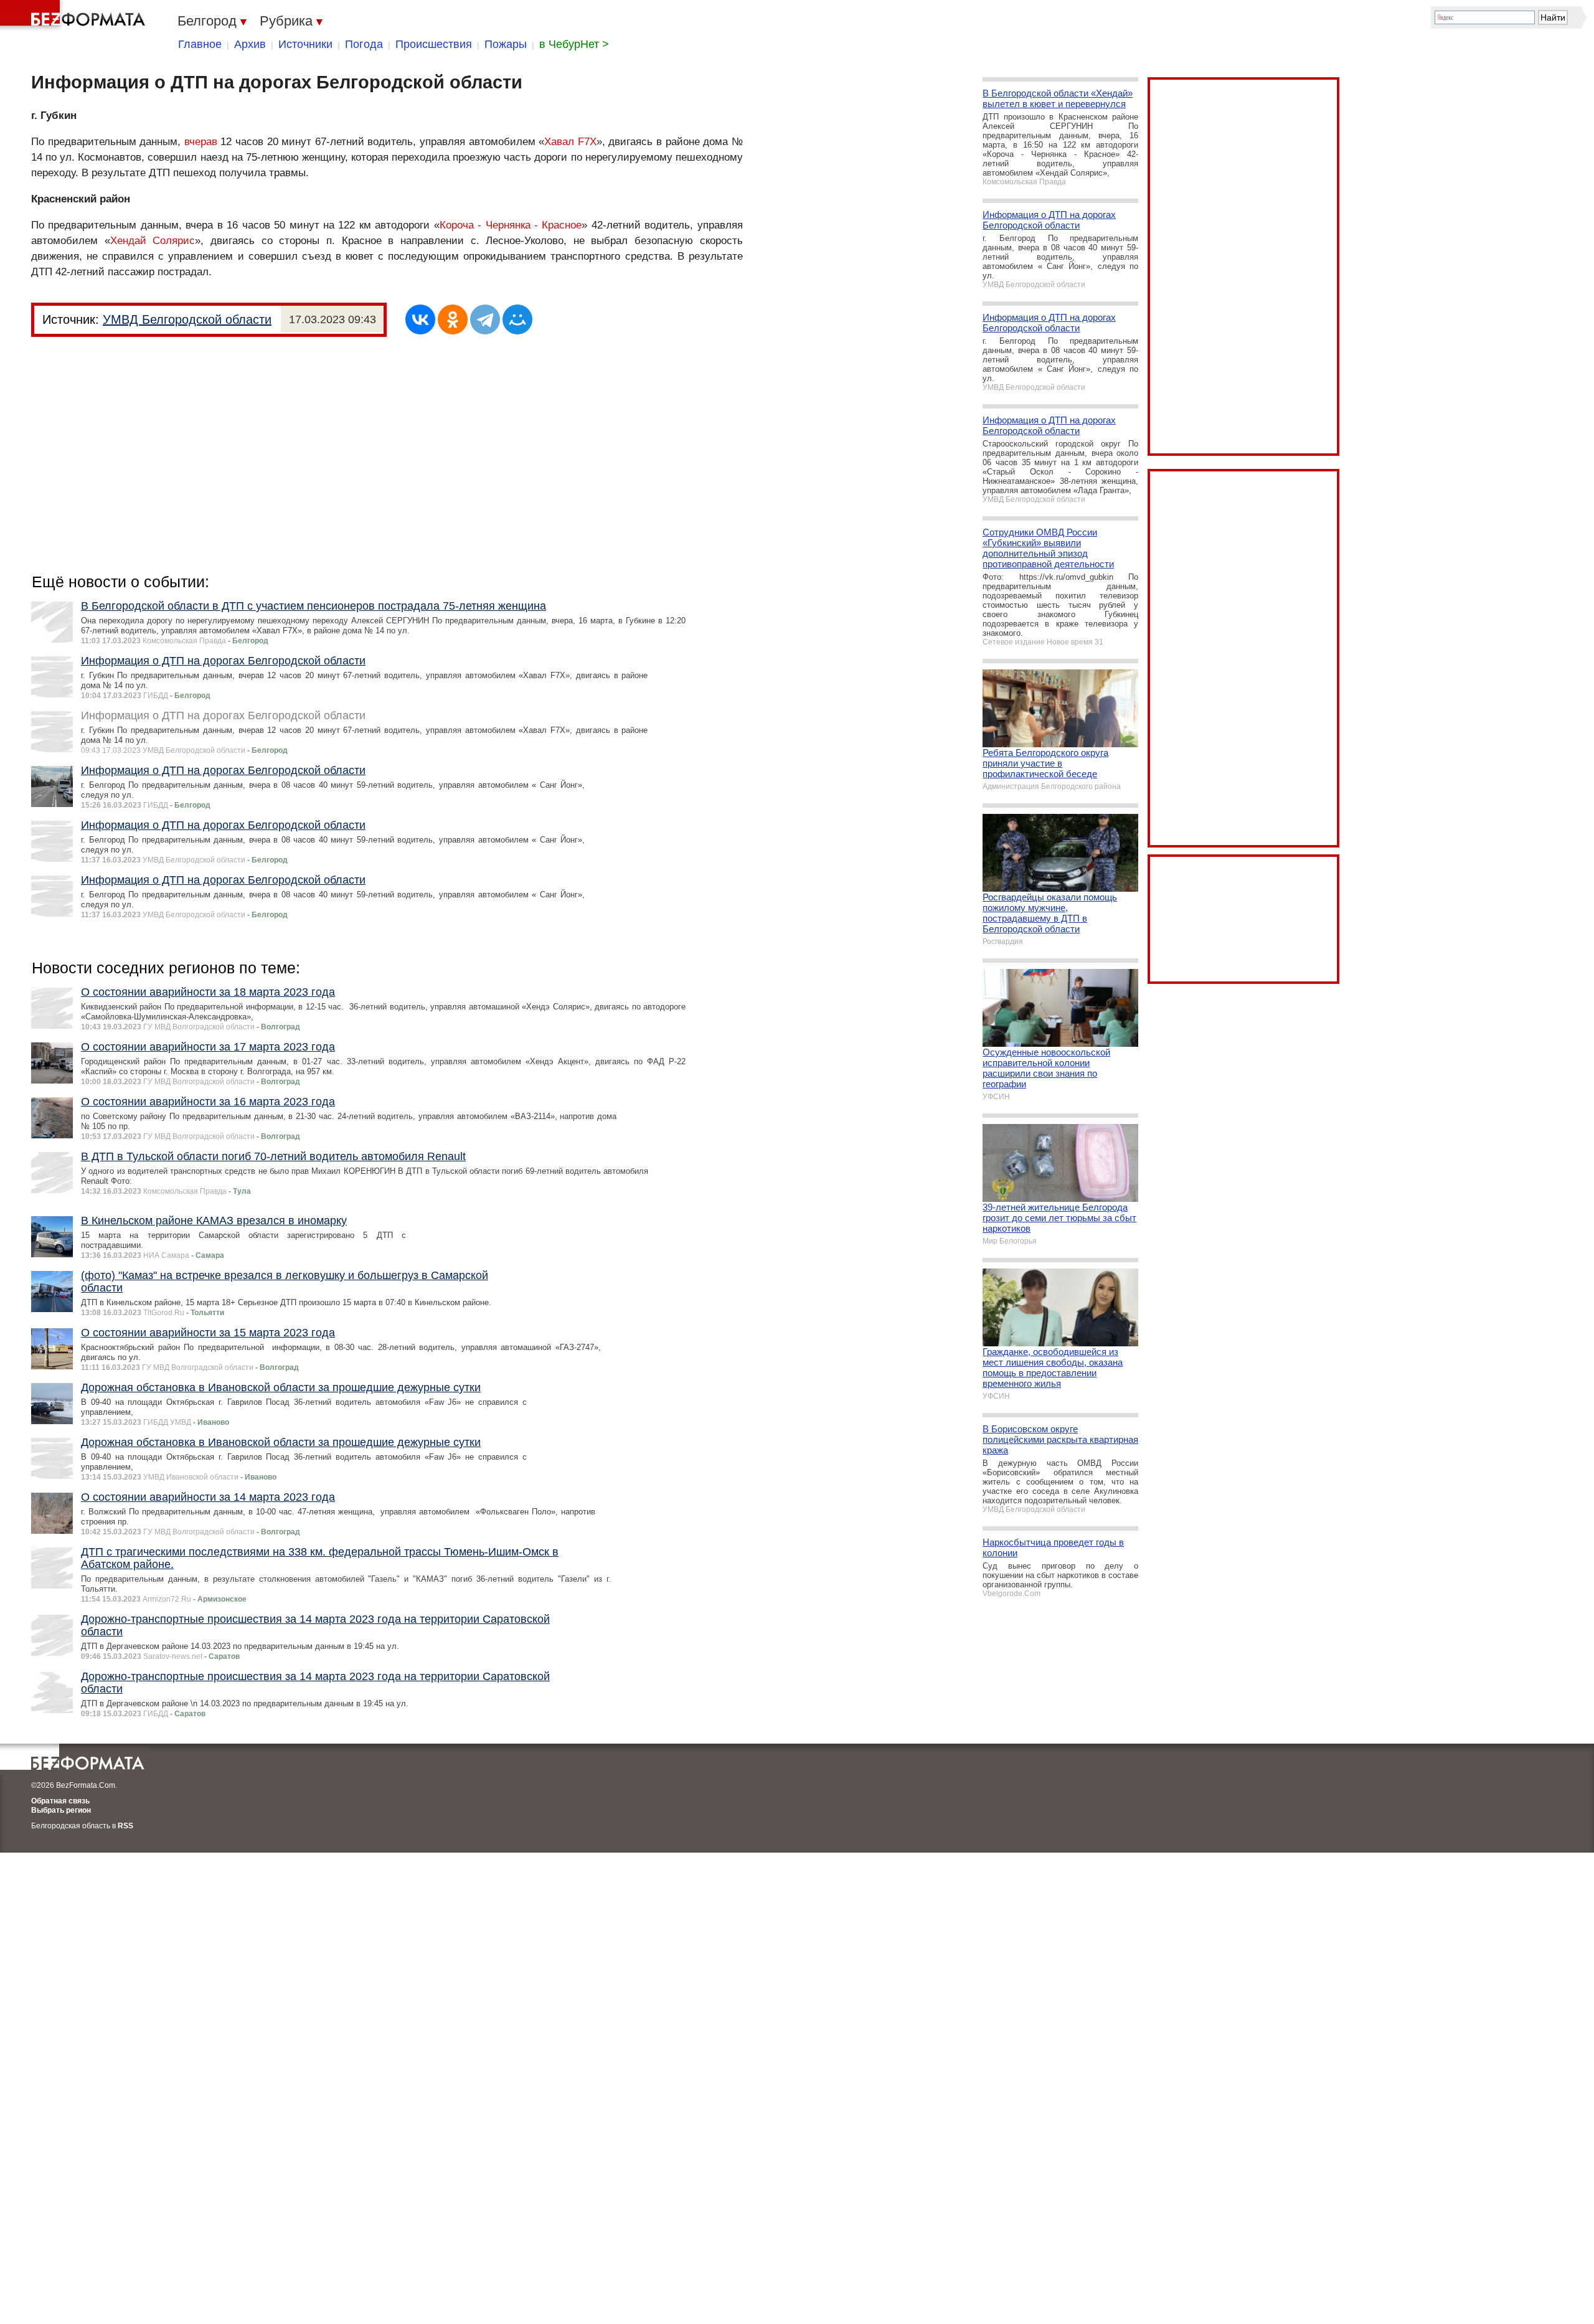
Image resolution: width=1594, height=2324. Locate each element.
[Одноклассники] (453, 319)
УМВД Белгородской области (187, 319)
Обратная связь (60, 1801)
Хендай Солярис (153, 241)
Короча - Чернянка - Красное (511, 225)
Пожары (506, 44)
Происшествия (434, 44)
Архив (250, 44)
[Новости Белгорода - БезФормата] (75, 16)
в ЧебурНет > (574, 44)
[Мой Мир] (517, 319)
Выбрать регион (61, 1810)
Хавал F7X (570, 142)
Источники (305, 44)
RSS (125, 1826)
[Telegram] (485, 319)
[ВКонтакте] (420, 319)
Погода (364, 44)
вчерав (201, 142)
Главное (200, 44)
